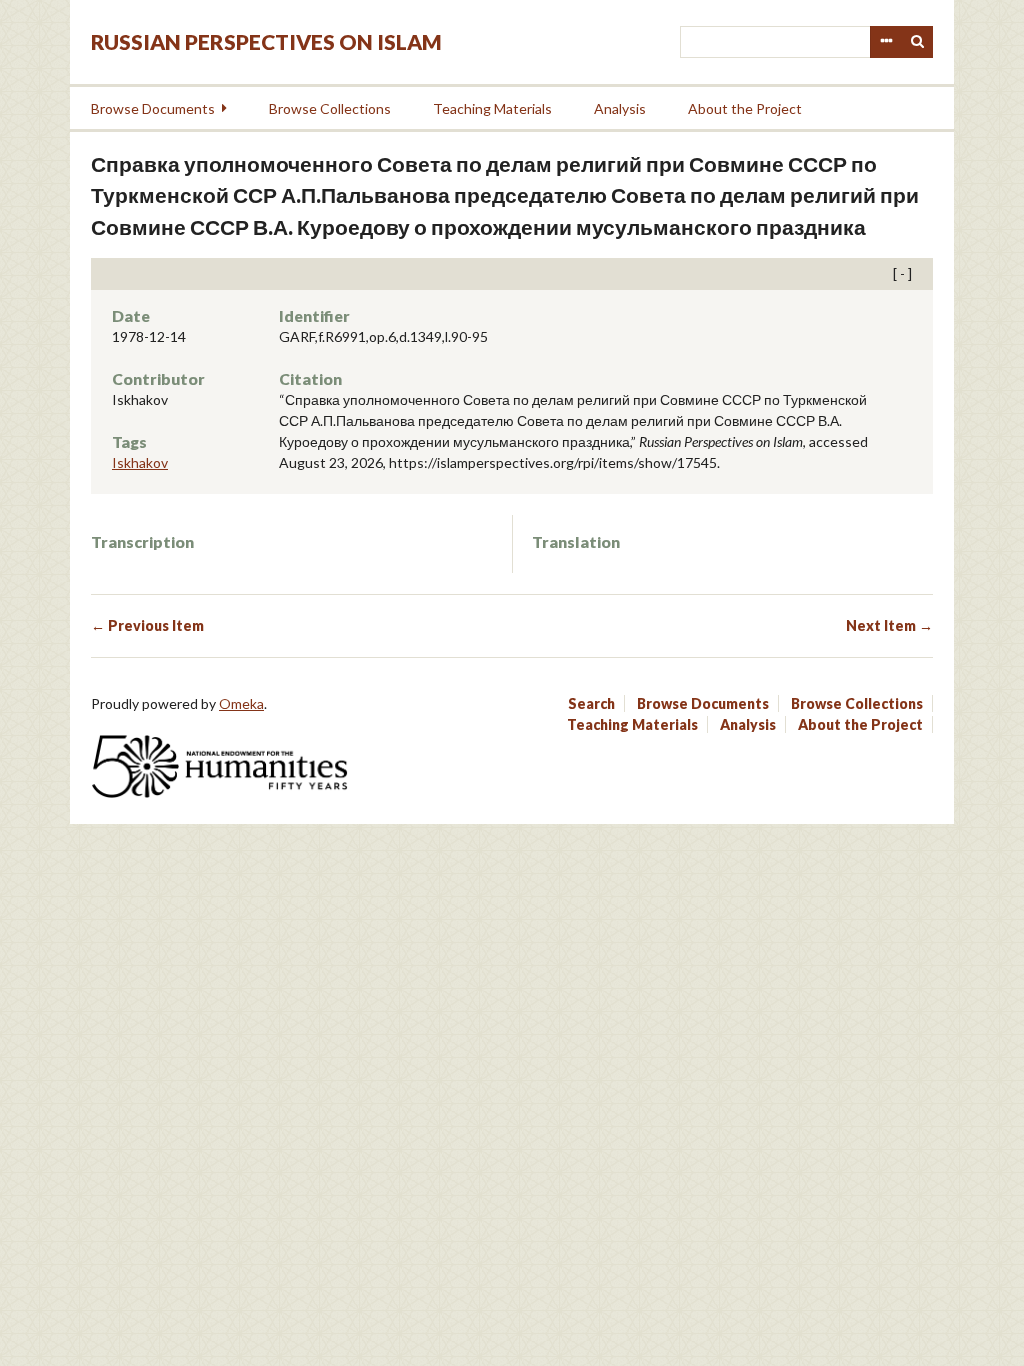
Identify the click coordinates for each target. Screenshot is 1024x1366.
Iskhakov (140, 462)
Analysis (620, 108)
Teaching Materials (492, 108)
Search (918, 42)
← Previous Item (147, 625)
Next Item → (889, 625)
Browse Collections (330, 108)
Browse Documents (153, 108)
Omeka (241, 703)
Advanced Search (886, 42)
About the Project (745, 108)
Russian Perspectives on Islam (266, 41)
